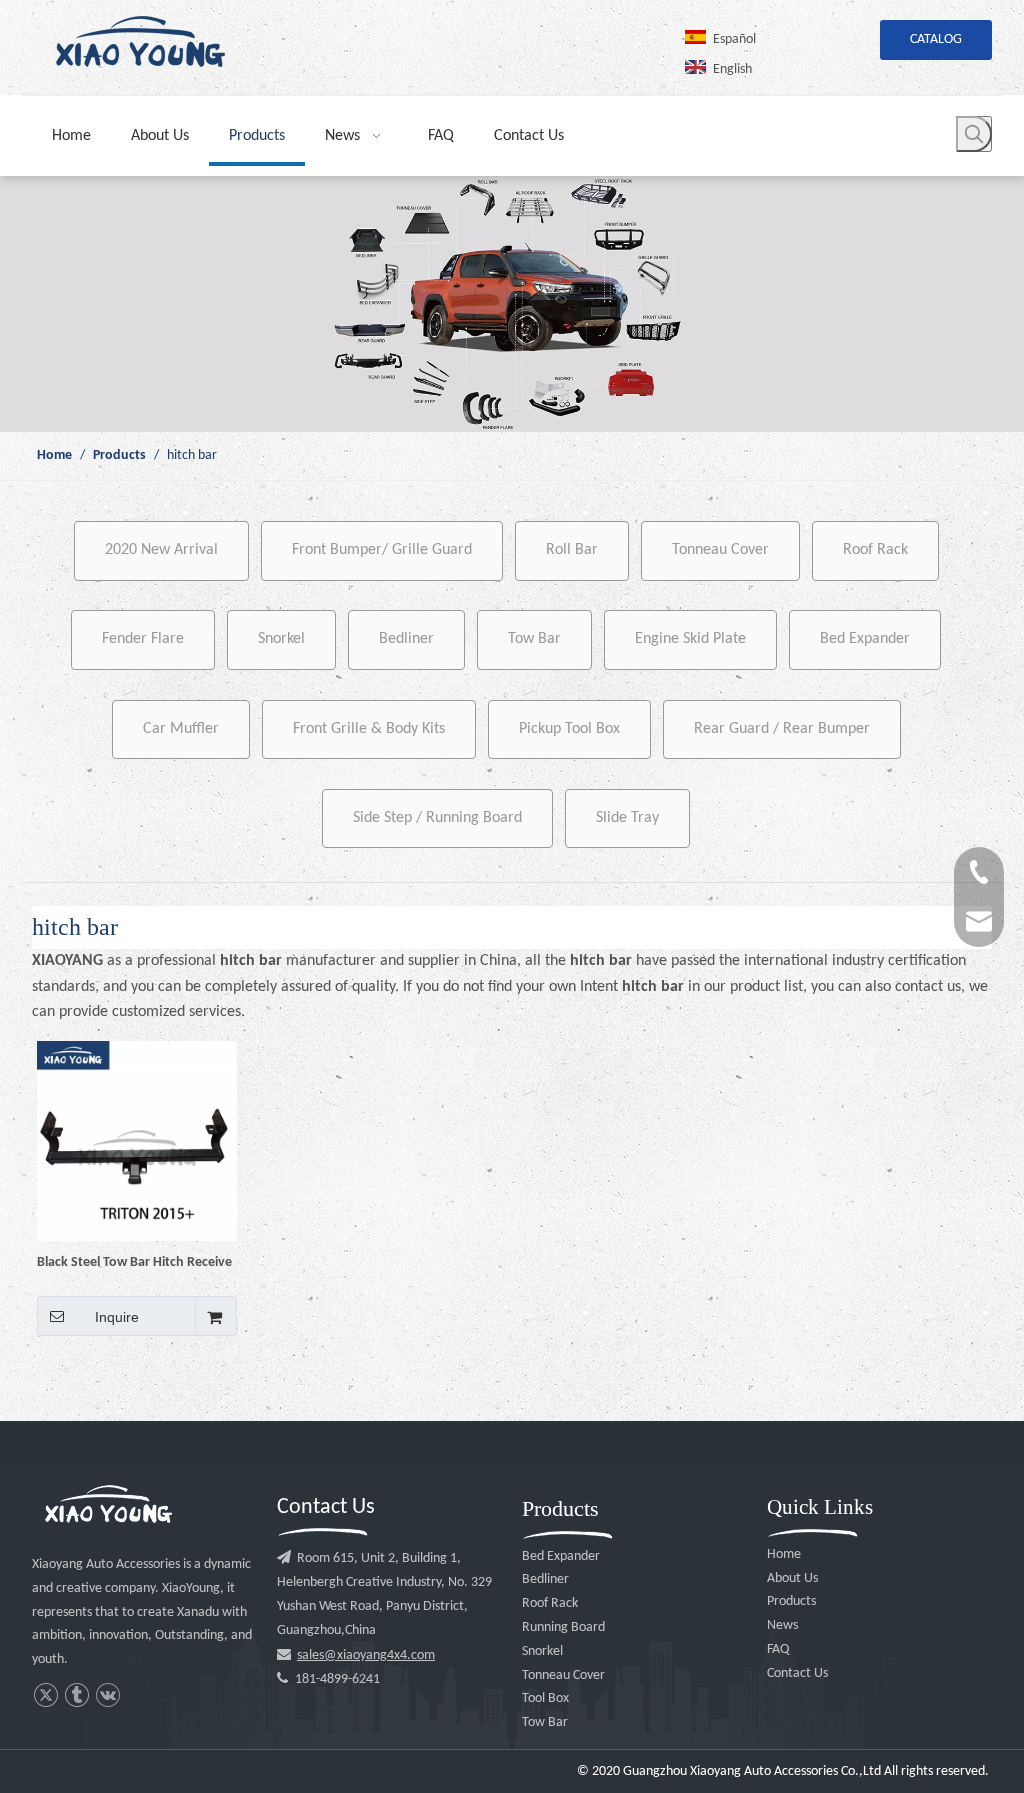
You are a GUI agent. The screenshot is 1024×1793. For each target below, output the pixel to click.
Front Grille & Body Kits (369, 729)
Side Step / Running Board (437, 818)
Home (784, 1554)
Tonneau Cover (720, 550)
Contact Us (797, 1673)
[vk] (107, 1695)
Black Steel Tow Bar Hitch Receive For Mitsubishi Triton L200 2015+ (134, 1262)
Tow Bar (534, 639)
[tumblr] (76, 1695)
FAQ (778, 1649)
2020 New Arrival (161, 550)
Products (791, 1601)
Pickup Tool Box (569, 729)
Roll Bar (572, 550)
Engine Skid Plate (690, 639)
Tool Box (545, 1698)
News (782, 1625)
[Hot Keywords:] (974, 134)
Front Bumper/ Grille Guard (382, 550)
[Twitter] (45, 1695)
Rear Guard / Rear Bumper (782, 729)
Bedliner (406, 639)
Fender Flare (143, 639)
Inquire (117, 1317)
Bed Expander (865, 639)
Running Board (563, 1627)
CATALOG (936, 39)
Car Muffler (181, 729)
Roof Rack (875, 550)
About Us (792, 1578)
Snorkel (281, 639)
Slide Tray (627, 818)
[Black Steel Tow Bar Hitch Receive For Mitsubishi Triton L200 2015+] (137, 1140)
